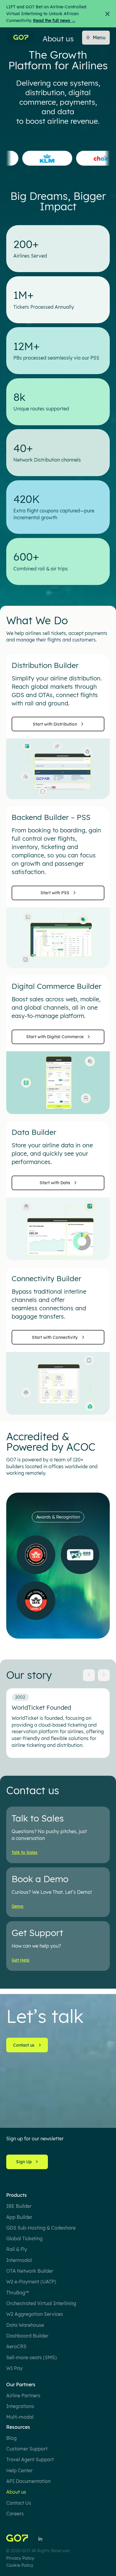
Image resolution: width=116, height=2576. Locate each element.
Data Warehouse (25, 2325)
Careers (15, 2514)
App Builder (19, 2217)
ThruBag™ (18, 2293)
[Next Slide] (104, 1675)
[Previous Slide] (89, 1675)
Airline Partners (23, 2395)
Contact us (24, 2045)
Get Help (21, 1960)
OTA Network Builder (30, 2271)
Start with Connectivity (55, 1337)
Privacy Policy (20, 2558)
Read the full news (54, 21)
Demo (18, 1906)
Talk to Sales (25, 1852)
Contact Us (19, 2503)
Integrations (20, 2406)
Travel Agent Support (30, 2459)
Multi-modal (20, 2417)
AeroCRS (16, 2346)
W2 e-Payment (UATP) (31, 2282)
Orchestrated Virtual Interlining (41, 2303)
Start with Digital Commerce (55, 1037)
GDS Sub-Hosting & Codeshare (41, 2228)
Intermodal (19, 2260)
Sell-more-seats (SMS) (32, 2357)
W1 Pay (14, 2368)
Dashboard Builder (27, 2336)
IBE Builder (19, 2206)
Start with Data (55, 1183)
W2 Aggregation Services (35, 2314)
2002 (20, 1697)
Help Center (19, 2470)
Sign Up (24, 2162)
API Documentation (28, 2481)
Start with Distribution (55, 724)
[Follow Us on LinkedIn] (40, 2539)
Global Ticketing (24, 2238)
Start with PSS (55, 893)
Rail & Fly (17, 2249)
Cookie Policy (20, 2565)
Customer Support (27, 2449)
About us (16, 2492)
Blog (11, 2438)
